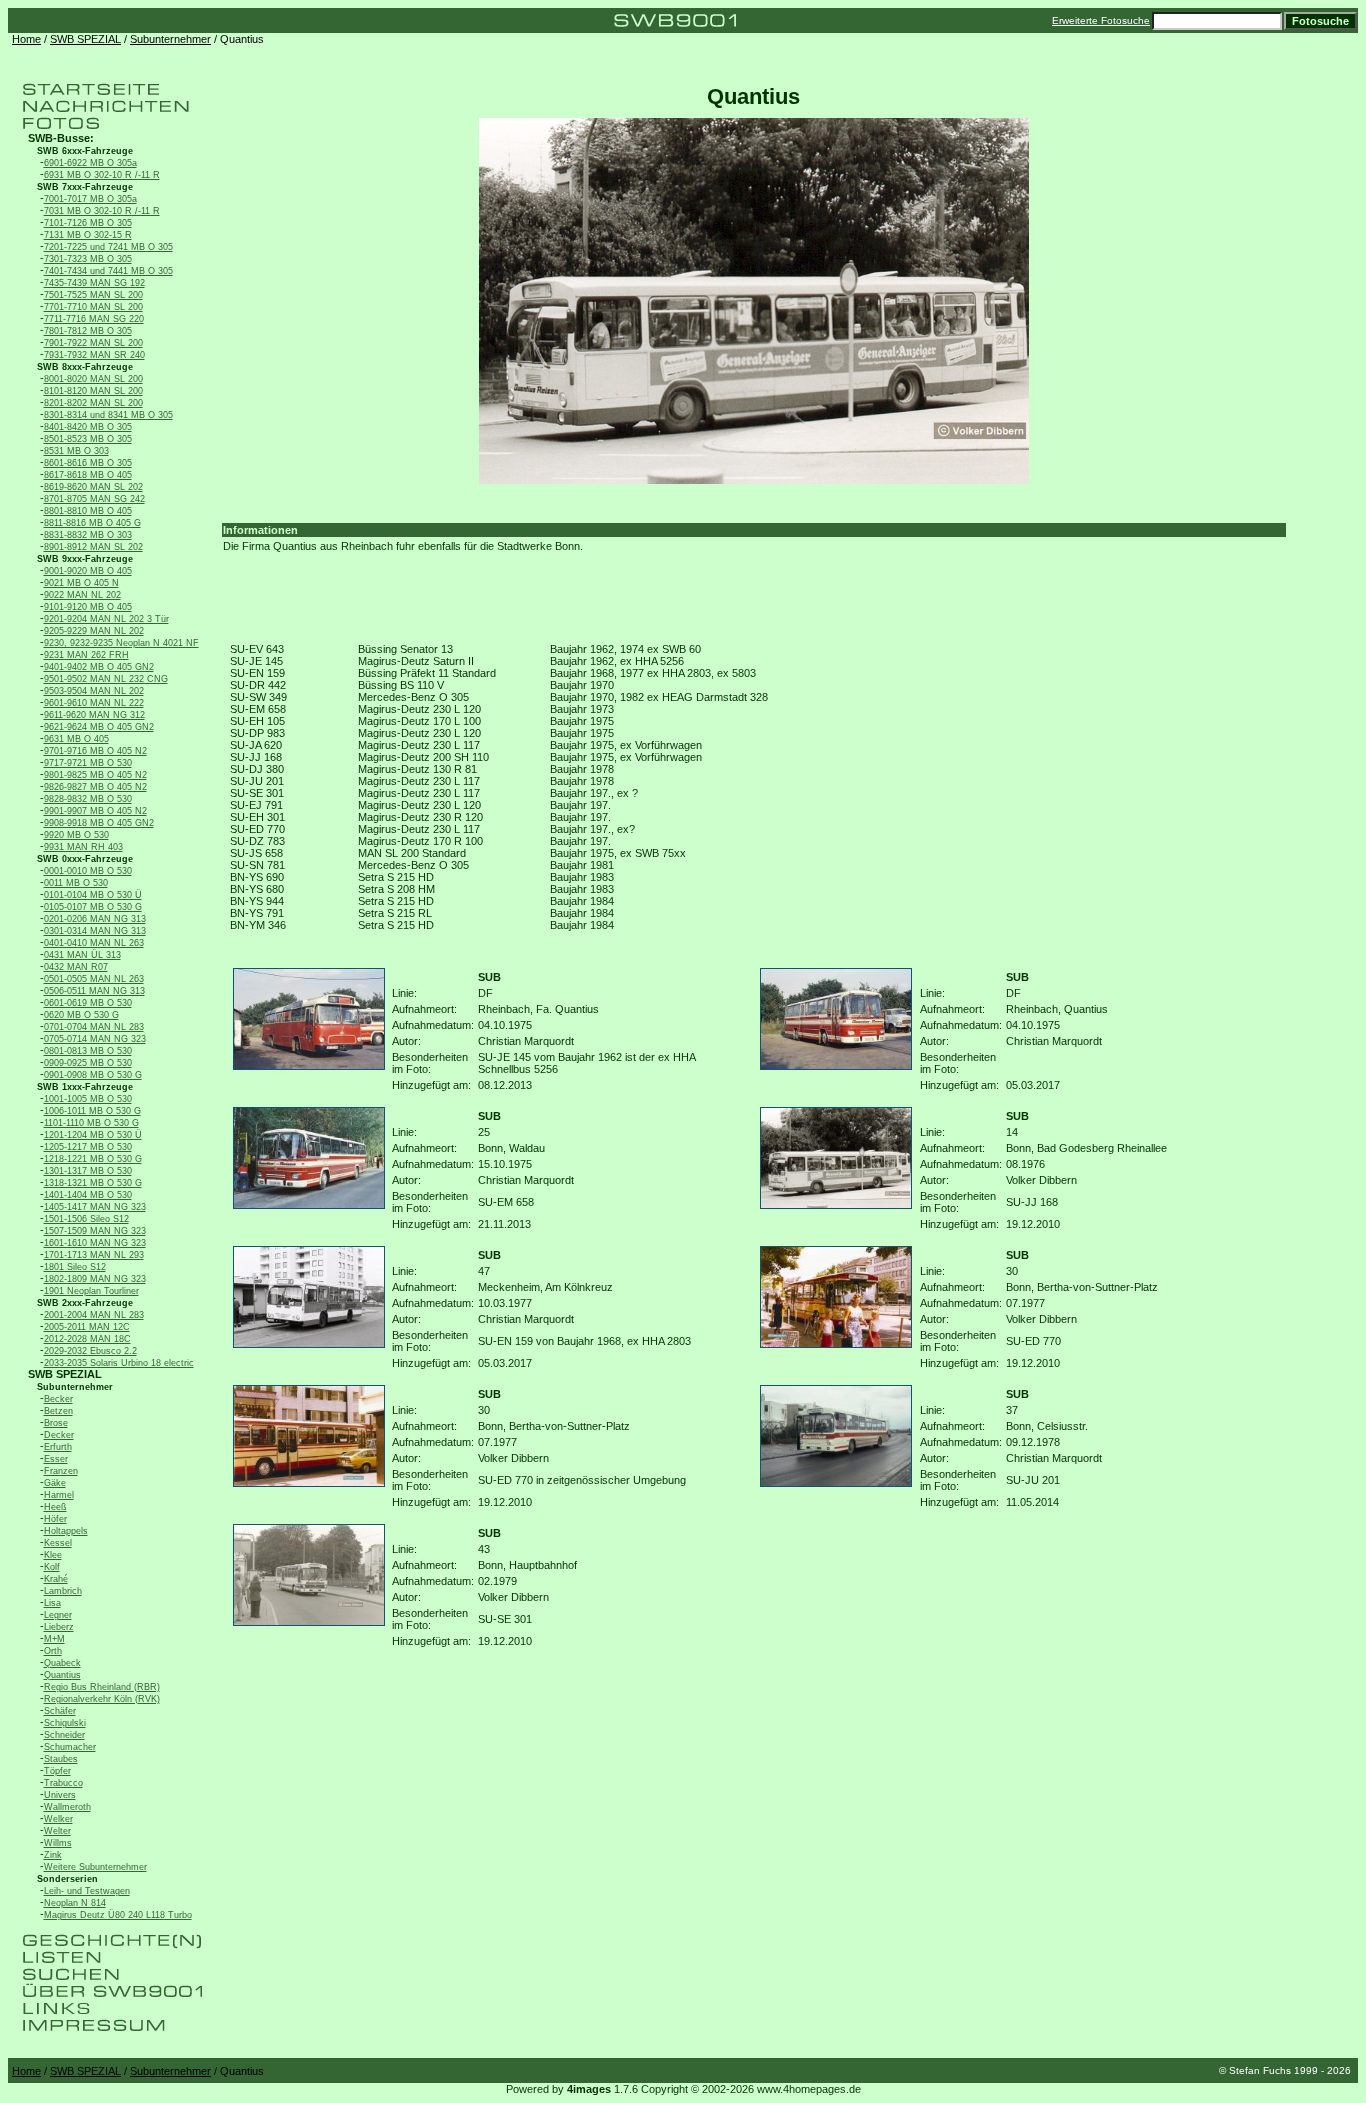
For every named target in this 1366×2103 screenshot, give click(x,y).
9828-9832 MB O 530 (88, 799)
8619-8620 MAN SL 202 (93, 487)
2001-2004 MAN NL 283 (94, 1315)
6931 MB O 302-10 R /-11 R (102, 175)
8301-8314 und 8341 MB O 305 (108, 415)
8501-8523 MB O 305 (88, 439)
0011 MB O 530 (76, 883)
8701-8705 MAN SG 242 (94, 499)
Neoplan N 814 (75, 1903)
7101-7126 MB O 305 (88, 223)
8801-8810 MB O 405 (88, 511)
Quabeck (62, 1663)
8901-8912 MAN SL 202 (93, 547)
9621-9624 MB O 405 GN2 (99, 727)
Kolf (52, 1567)
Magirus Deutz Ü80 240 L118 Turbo (118, 1915)
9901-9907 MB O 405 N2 (95, 811)
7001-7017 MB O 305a (90, 199)
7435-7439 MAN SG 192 (94, 283)
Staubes (61, 1759)
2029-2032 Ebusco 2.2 (90, 1351)
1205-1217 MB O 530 (88, 1147)
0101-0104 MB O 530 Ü (93, 895)
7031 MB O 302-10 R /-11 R (102, 211)
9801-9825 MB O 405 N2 (95, 775)
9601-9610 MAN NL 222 (94, 703)
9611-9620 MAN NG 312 (94, 715)
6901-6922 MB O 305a (90, 163)
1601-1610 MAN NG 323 (95, 1243)
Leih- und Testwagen (87, 1891)
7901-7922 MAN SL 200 (93, 343)
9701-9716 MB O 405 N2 (95, 751)
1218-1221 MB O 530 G (93, 1159)
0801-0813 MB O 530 (88, 1051)
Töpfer (57, 1771)
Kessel (58, 1543)
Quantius (62, 1675)
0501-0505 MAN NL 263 (94, 979)
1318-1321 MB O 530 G (93, 1183)
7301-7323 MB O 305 (88, 259)
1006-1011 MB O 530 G (92, 1111)
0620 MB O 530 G (81, 1015)
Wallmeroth (67, 1807)
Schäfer (60, 1711)
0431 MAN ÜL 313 (82, 955)
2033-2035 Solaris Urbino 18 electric (119, 1363)
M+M (54, 1639)
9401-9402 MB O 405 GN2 (99, 667)
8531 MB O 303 (76, 451)
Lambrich (63, 1591)
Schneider (64, 1735)
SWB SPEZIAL (85, 39)
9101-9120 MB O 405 (88, 607)
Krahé (56, 1579)
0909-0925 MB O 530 (88, 1063)
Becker (58, 1399)
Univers (60, 1795)
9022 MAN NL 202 (82, 595)
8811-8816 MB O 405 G (92, 523)
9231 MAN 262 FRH (86, 655)
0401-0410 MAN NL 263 (94, 943)
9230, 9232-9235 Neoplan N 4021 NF (121, 643)
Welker (58, 1819)
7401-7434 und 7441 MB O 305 (108, 271)
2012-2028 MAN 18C (87, 1339)
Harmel (59, 1495)
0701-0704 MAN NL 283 (94, 1027)
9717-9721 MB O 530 (88, 763)
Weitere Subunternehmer (95, 1867)
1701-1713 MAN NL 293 (94, 1255)
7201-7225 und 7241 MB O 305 (108, 247)
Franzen (61, 1471)
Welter (57, 1831)
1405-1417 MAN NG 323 (95, 1207)
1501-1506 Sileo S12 (86, 1219)
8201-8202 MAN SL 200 (93, 403)
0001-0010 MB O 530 (88, 871)
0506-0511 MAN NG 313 (94, 991)
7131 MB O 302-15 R (88, 235)
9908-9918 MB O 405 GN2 (99, 823)
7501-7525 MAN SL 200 (93, 295)
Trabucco (63, 1783)
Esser (56, 1459)
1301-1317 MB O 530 (88, 1171)
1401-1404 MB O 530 (88, 1195)
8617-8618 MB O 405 (88, 475)
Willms (58, 1843)
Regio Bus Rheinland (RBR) (102, 1687)
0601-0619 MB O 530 (88, 1003)
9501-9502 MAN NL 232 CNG (106, 679)
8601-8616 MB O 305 (88, 463)
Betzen (58, 1411)
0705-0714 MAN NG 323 (95, 1039)
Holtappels (66, 1531)
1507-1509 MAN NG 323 (95, 1231)
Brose (56, 1423)
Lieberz (59, 1627)
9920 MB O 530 (76, 835)
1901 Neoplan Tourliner (91, 1291)
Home (26, 39)
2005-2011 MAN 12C (87, 1327)
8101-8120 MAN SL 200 (93, 391)
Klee (53, 1555)
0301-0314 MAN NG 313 (95, 931)
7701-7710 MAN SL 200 (93, 307)
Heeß (55, 1507)
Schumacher (70, 1747)
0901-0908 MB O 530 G (93, 1075)
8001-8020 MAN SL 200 (93, 379)
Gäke (55, 1483)
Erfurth (58, 1447)
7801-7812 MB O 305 (88, 331)
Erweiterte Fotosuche (1101, 20)
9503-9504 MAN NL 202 (94, 691)
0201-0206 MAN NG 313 (95, 919)
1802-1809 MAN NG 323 (95, 1279)
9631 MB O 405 (76, 739)
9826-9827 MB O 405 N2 (95, 787)
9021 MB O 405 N (81, 583)
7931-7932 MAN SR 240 (94, 355)
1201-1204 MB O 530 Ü (93, 1135)
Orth (53, 1651)
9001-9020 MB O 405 (88, 571)
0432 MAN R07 (76, 967)
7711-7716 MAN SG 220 (94, 319)
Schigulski (65, 1723)
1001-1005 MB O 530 (88, 1099)
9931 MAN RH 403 (83, 847)
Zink (53, 1855)
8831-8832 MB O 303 (88, 535)
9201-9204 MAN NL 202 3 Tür (106, 619)
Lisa (52, 1603)
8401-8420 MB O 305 (88, 427)
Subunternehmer (170, 39)
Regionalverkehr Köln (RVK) (102, 1699)
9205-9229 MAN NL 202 (94, 631)
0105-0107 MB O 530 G (93, 907)
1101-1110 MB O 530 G (91, 1123)
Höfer (55, 1519)
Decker (59, 1435)
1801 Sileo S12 (75, 1267)
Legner (58, 1615)
